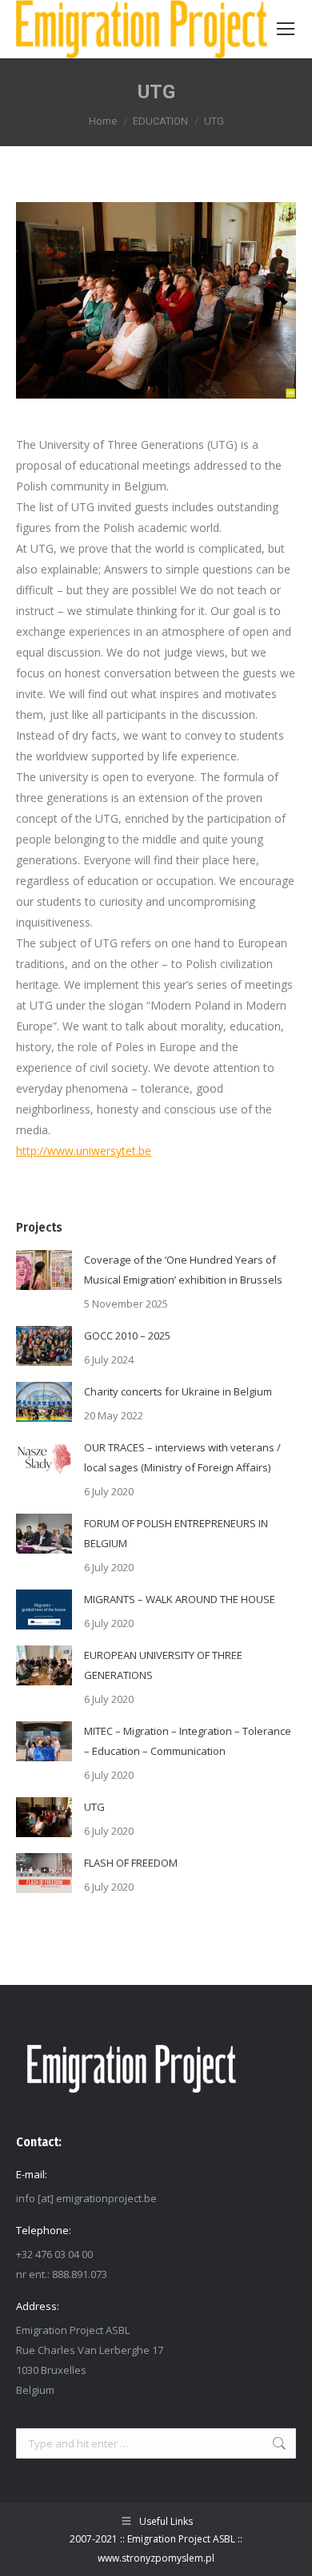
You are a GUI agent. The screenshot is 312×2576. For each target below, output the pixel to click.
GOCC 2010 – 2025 (127, 1336)
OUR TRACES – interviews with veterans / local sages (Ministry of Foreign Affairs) (182, 1457)
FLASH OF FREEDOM (131, 1863)
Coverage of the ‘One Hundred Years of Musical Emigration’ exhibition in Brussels (183, 1270)
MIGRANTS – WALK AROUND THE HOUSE (180, 1599)
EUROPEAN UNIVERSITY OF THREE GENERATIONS (163, 1665)
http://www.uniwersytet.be (84, 1151)
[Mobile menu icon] (286, 29)
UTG (94, 1807)
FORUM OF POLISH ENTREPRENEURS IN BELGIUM (176, 1533)
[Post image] (44, 1270)
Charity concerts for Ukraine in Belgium (178, 1391)
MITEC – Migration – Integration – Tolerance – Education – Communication (188, 1741)
